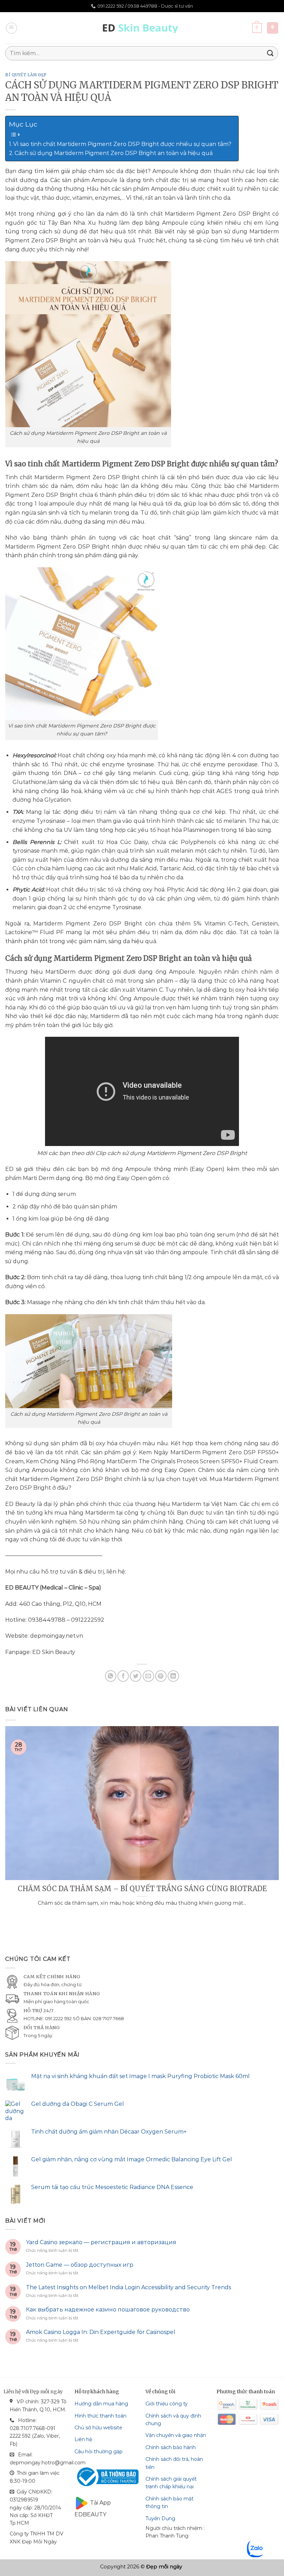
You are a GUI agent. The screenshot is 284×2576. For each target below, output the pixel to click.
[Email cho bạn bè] (148, 1676)
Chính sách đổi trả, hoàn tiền (174, 2463)
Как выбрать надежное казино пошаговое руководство (108, 2310)
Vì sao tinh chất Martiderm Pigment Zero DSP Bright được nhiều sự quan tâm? (122, 144)
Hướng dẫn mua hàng (101, 2404)
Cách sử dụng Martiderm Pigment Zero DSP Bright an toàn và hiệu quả (114, 153)
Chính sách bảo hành (171, 2447)
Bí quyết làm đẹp (26, 75)
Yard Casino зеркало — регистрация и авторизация (101, 2242)
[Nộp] (270, 53)
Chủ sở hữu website (98, 2428)
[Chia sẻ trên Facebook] (123, 1676)
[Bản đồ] (273, 28)
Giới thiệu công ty (167, 2404)
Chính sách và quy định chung (173, 2420)
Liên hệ (83, 2439)
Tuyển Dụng (160, 2518)
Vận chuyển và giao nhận (176, 2435)
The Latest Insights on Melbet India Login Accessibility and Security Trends (128, 2287)
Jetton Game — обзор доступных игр (80, 2265)
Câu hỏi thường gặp (99, 2452)
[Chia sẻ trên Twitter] (136, 1676)
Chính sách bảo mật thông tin (170, 2502)
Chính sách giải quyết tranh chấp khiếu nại (171, 2483)
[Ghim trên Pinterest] (161, 1676)
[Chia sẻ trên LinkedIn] (173, 1676)
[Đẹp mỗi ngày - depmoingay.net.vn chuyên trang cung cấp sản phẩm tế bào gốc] (142, 28)
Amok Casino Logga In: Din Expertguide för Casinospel (101, 2332)
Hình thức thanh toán (100, 2416)
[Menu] (11, 28)
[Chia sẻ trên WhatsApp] (111, 1676)
